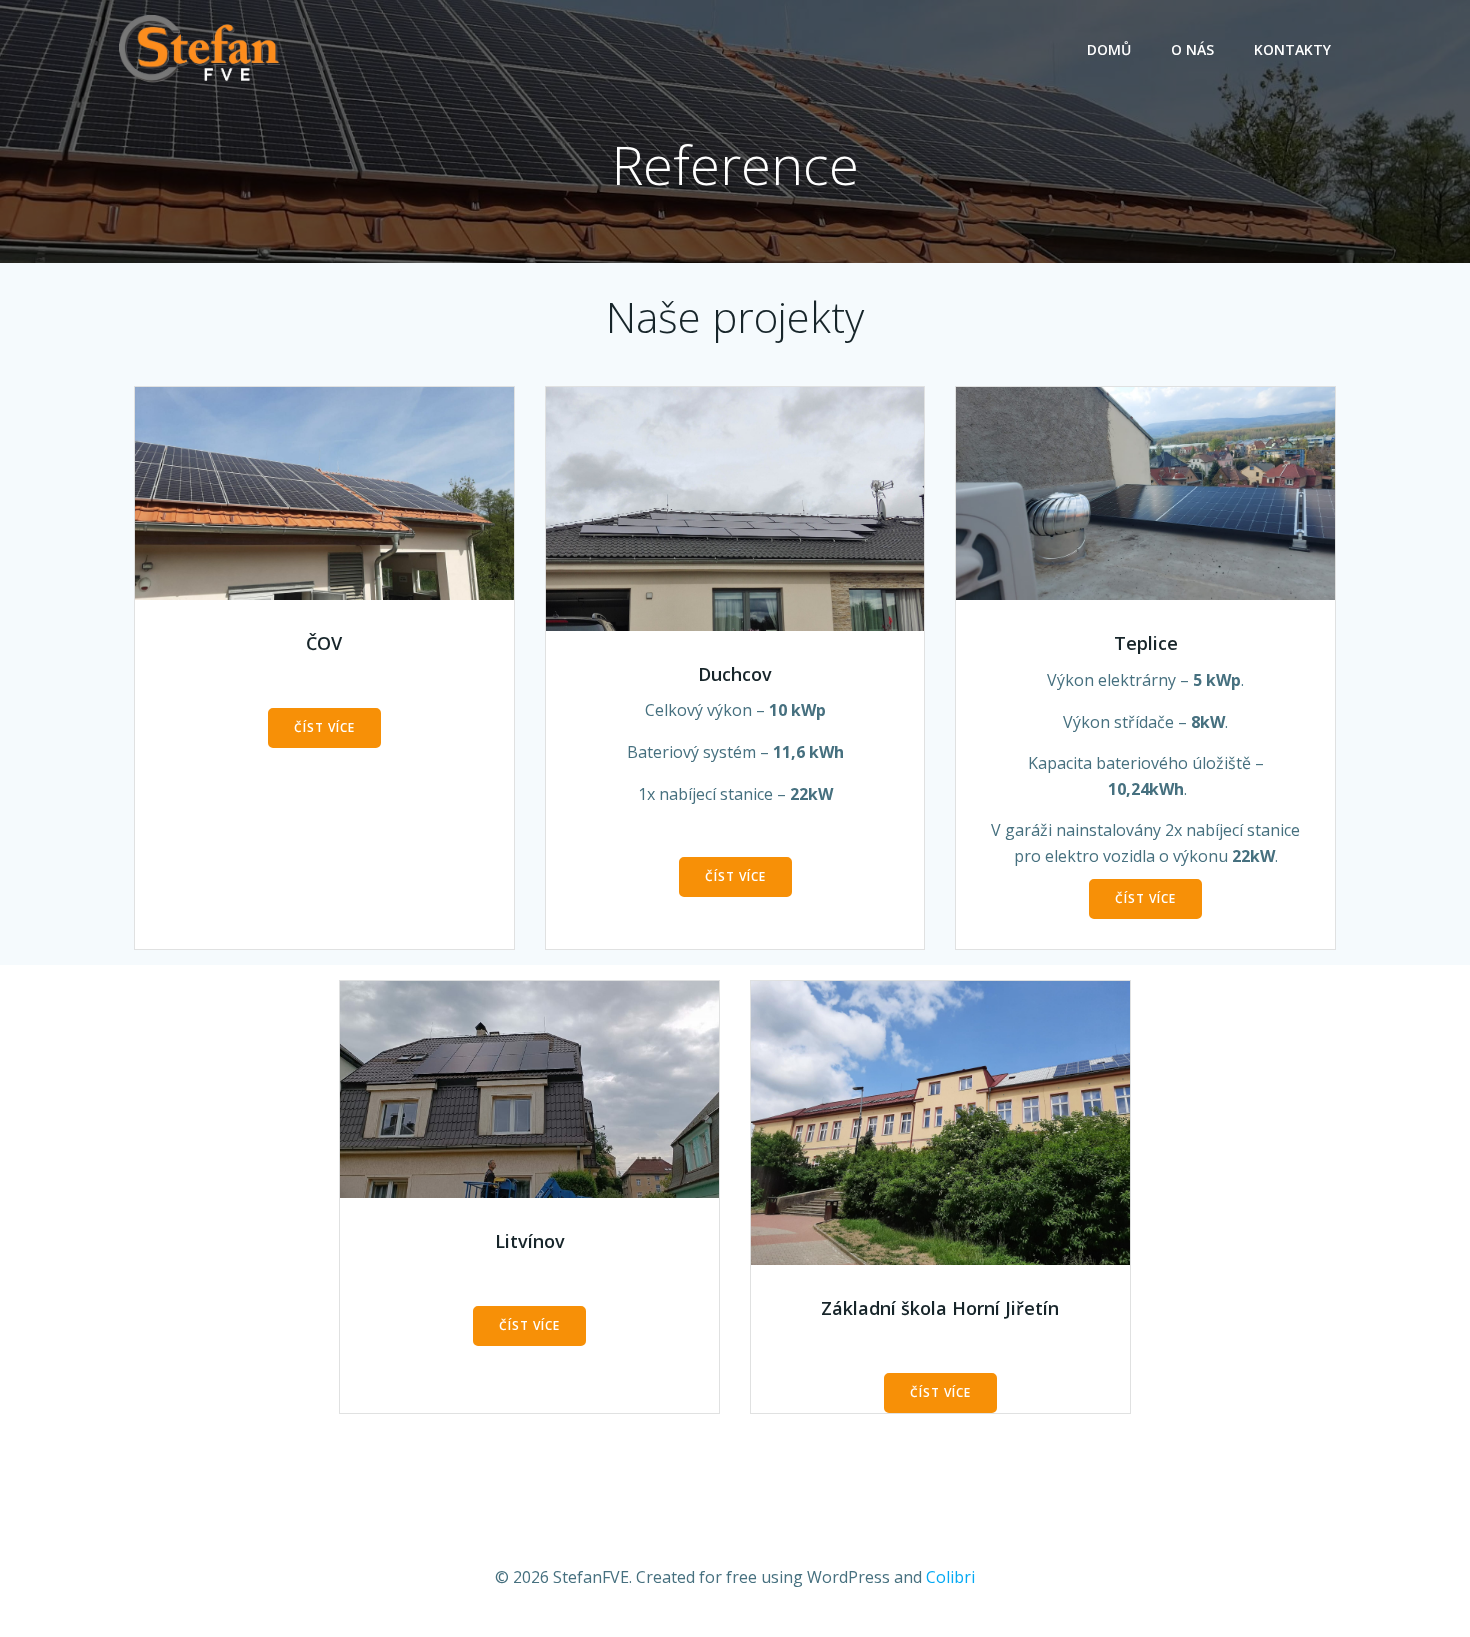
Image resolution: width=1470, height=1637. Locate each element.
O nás (1192, 49)
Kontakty (1292, 49)
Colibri (950, 1577)
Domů (1109, 49)
